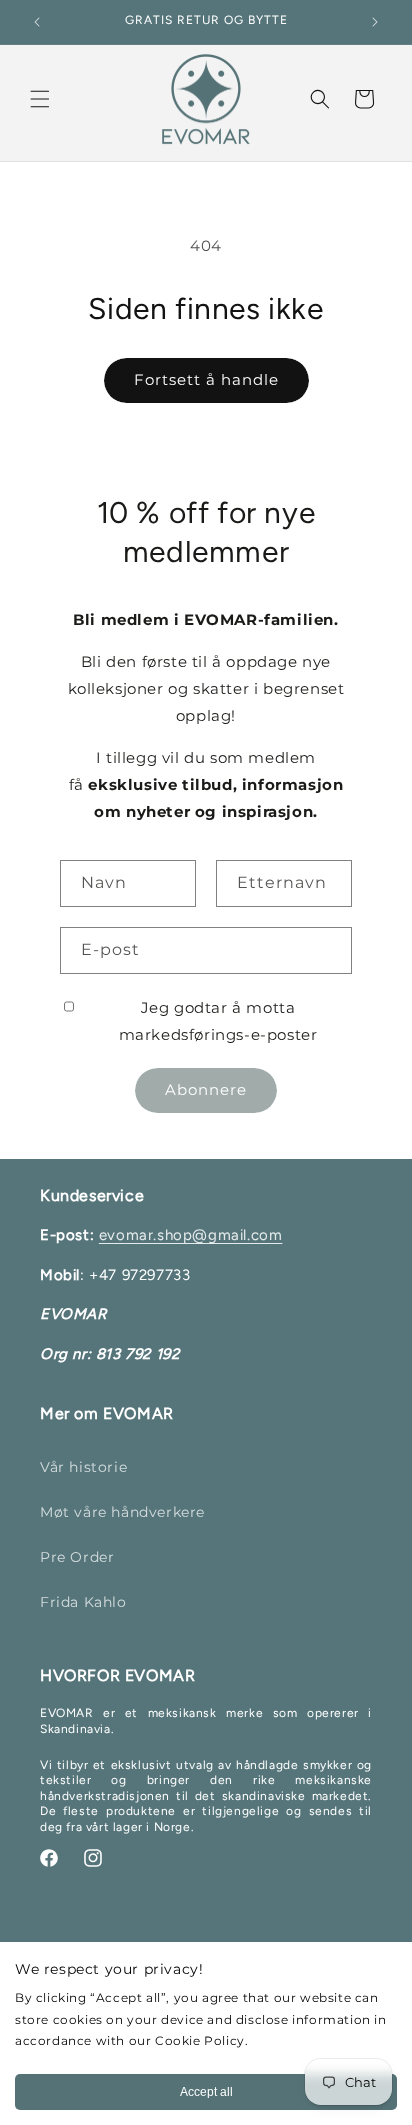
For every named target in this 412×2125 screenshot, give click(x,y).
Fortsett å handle (206, 379)
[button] (40, 99)
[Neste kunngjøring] (375, 22)
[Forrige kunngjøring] (37, 22)
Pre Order (77, 1557)
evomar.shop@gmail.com (191, 1235)
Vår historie (83, 1467)
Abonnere (206, 1089)
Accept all (206, 2092)
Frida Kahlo (83, 1602)
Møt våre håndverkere (122, 1512)
